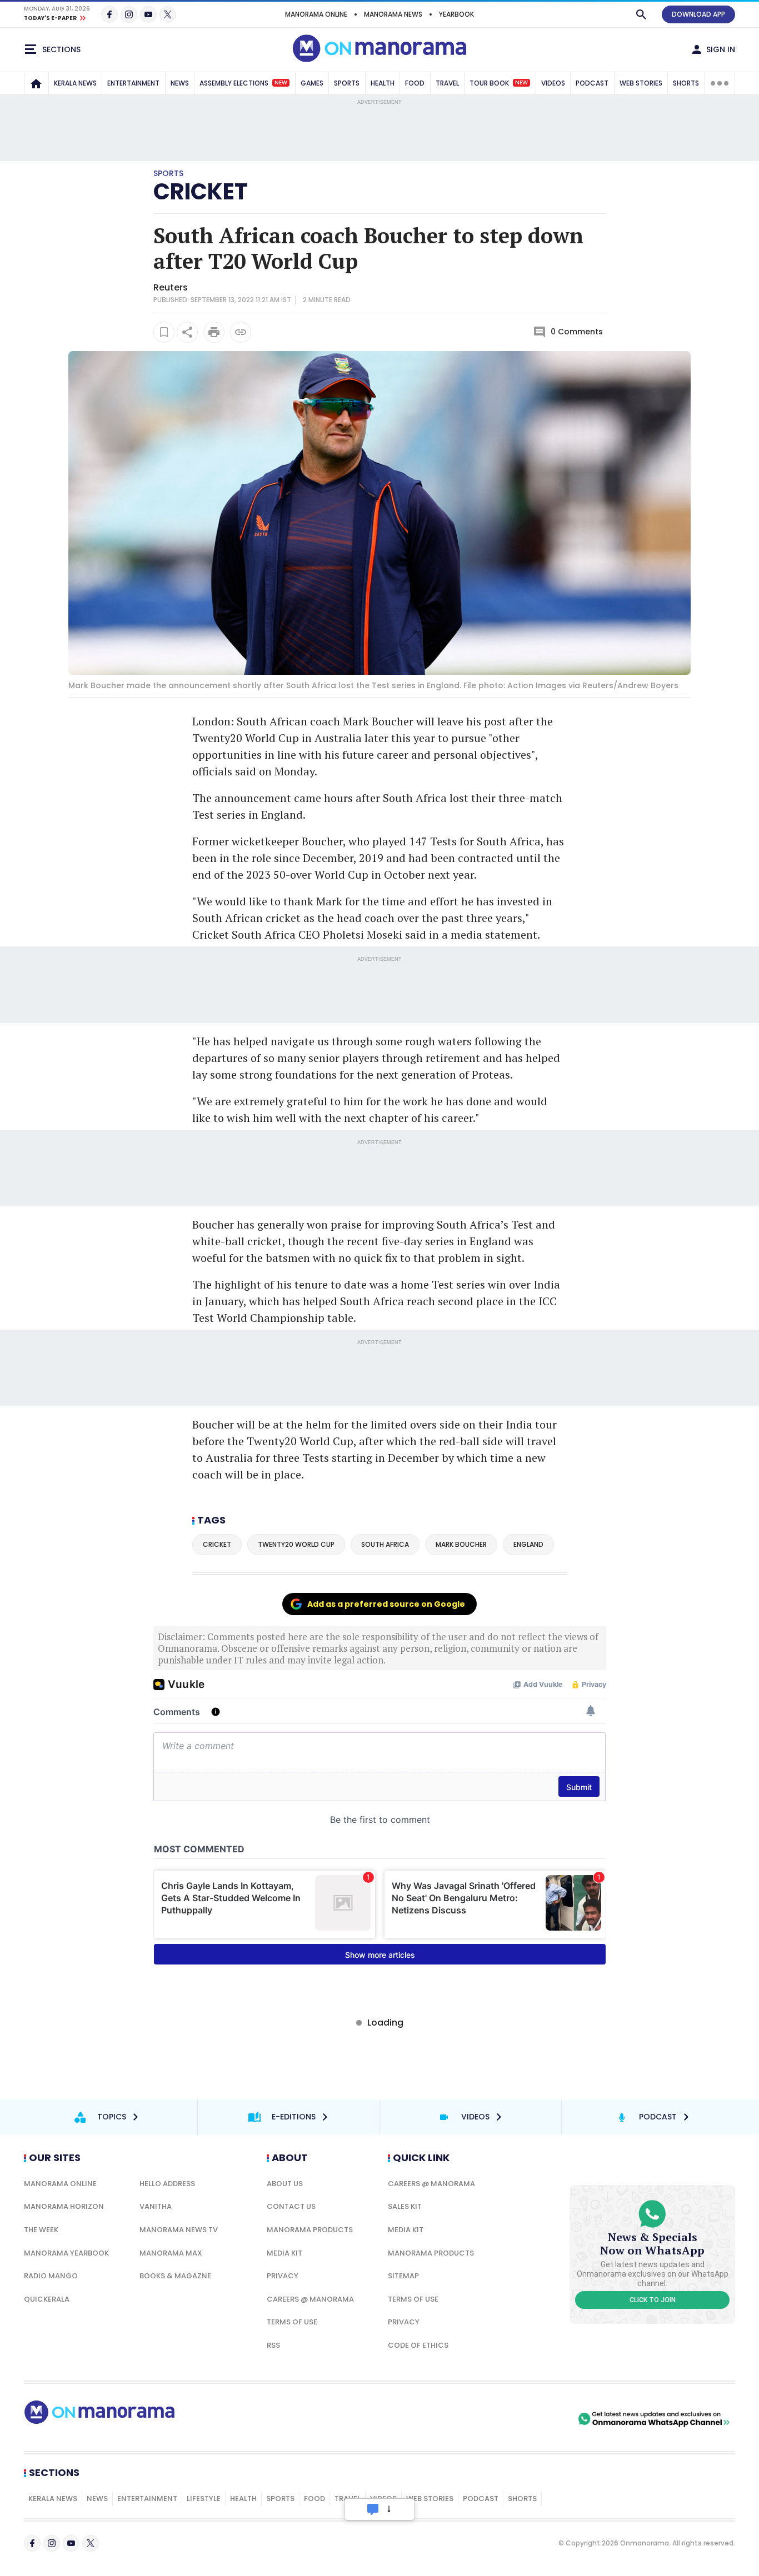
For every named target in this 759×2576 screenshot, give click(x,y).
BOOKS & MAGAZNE (175, 2276)
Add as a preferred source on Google (386, 1604)
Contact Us (291, 2206)
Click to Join (653, 2300)
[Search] (641, 14)
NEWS (180, 83)
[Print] (214, 332)
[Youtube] (148, 14)
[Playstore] (459, 2419)
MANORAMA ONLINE (316, 14)
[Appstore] (537, 2419)
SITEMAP (403, 2276)
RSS (273, 2345)
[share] (187, 332)
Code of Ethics (418, 2345)
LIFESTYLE (204, 2499)
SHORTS (686, 83)
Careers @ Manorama (310, 2299)
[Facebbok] (32, 2543)
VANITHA (156, 2206)
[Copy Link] (241, 332)
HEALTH (383, 83)
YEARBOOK (456, 14)
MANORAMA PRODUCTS (310, 2230)
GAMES (312, 83)
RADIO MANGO (51, 2276)
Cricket (201, 192)
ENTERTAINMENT (133, 83)
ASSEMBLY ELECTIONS (243, 83)
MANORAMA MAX (171, 2253)
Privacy (283, 2276)
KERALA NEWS (75, 83)
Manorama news (393, 14)
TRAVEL (447, 83)
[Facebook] (109, 14)
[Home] (36, 83)
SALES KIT (405, 2206)
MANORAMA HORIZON (64, 2206)
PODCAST (592, 83)
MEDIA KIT (284, 2253)
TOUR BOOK (499, 83)
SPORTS (347, 83)
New (281, 83)
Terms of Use (292, 2322)
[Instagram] (129, 14)
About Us (285, 2184)
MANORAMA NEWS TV (179, 2230)
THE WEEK (41, 2230)
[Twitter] (168, 14)
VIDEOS (553, 83)
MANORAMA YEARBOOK (66, 2253)
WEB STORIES (641, 83)
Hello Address (167, 2184)
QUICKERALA (47, 2299)
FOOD (415, 83)
